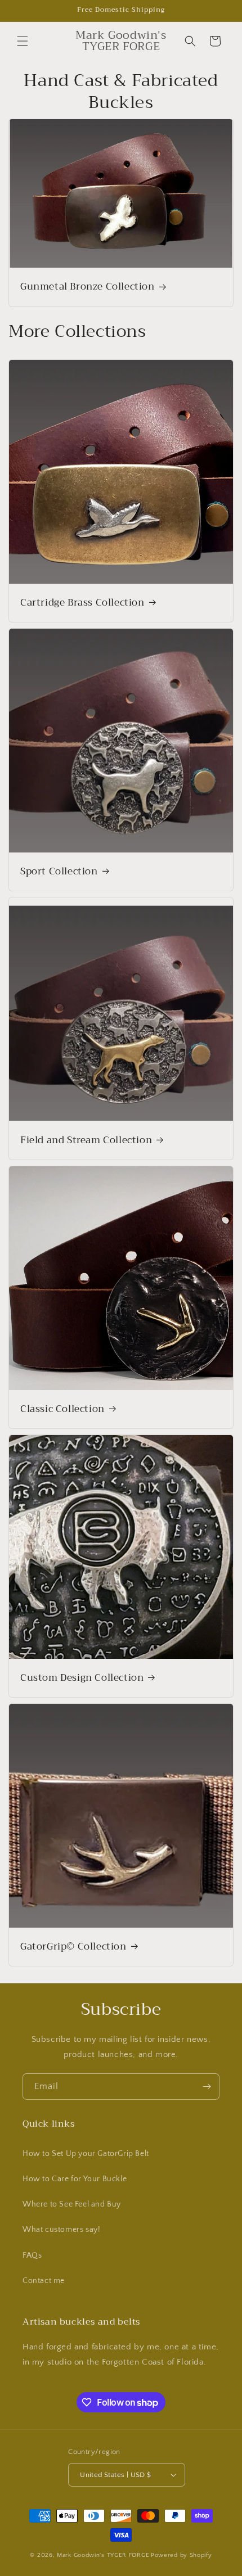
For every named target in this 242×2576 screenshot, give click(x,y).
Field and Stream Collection (86, 1140)
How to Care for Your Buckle (75, 2179)
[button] (23, 41)
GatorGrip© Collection (73, 1947)
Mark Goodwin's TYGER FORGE (103, 2555)
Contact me (44, 2281)
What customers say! (61, 2230)
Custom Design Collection (82, 1678)
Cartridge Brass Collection (82, 603)
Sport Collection (59, 872)
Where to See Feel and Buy (72, 2204)
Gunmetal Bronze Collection (88, 287)
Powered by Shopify (181, 2555)
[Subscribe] (207, 2086)
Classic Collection (62, 1409)
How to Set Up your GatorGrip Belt (86, 2154)
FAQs (32, 2255)
